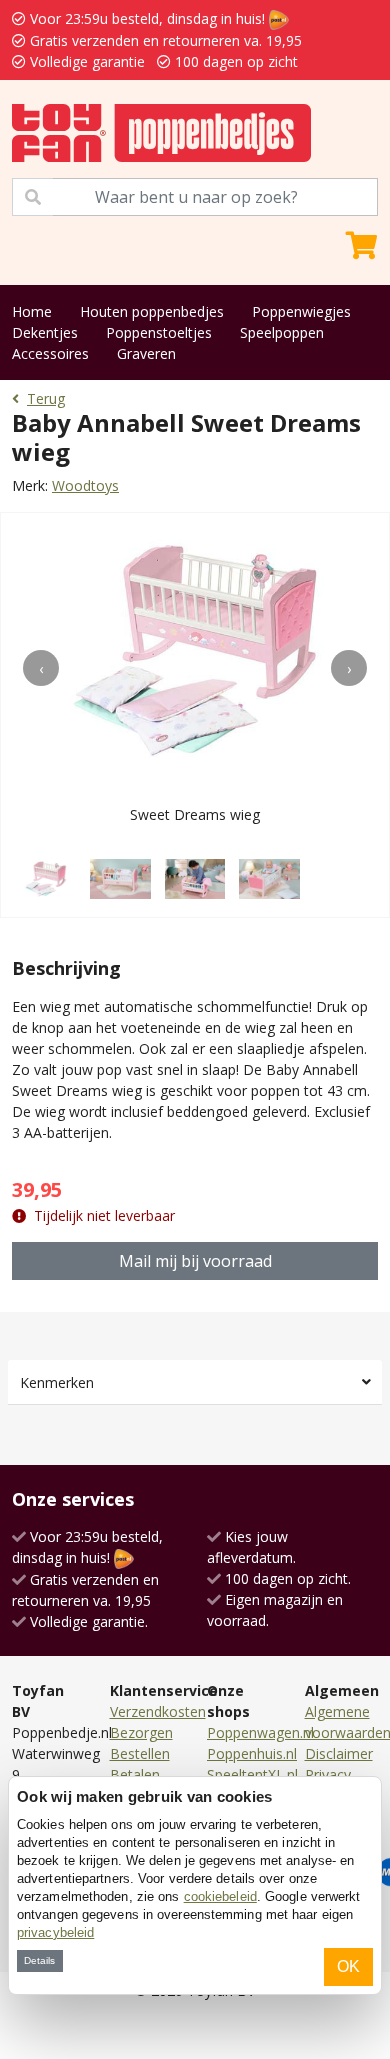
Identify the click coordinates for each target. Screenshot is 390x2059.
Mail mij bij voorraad (195, 1261)
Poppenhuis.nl (252, 1753)
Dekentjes (45, 332)
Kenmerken (57, 1382)
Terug (46, 398)
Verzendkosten (158, 1711)
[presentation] (41, 668)
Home (32, 311)
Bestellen (140, 1753)
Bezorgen (141, 1732)
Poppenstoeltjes (159, 332)
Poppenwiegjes (301, 311)
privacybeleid (55, 1932)
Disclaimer (339, 1753)
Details (39, 1960)
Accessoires (50, 353)
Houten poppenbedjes (152, 311)
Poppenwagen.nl (260, 1732)
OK (348, 1966)
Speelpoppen (282, 332)
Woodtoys (85, 485)
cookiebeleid (220, 1896)
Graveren (146, 353)
